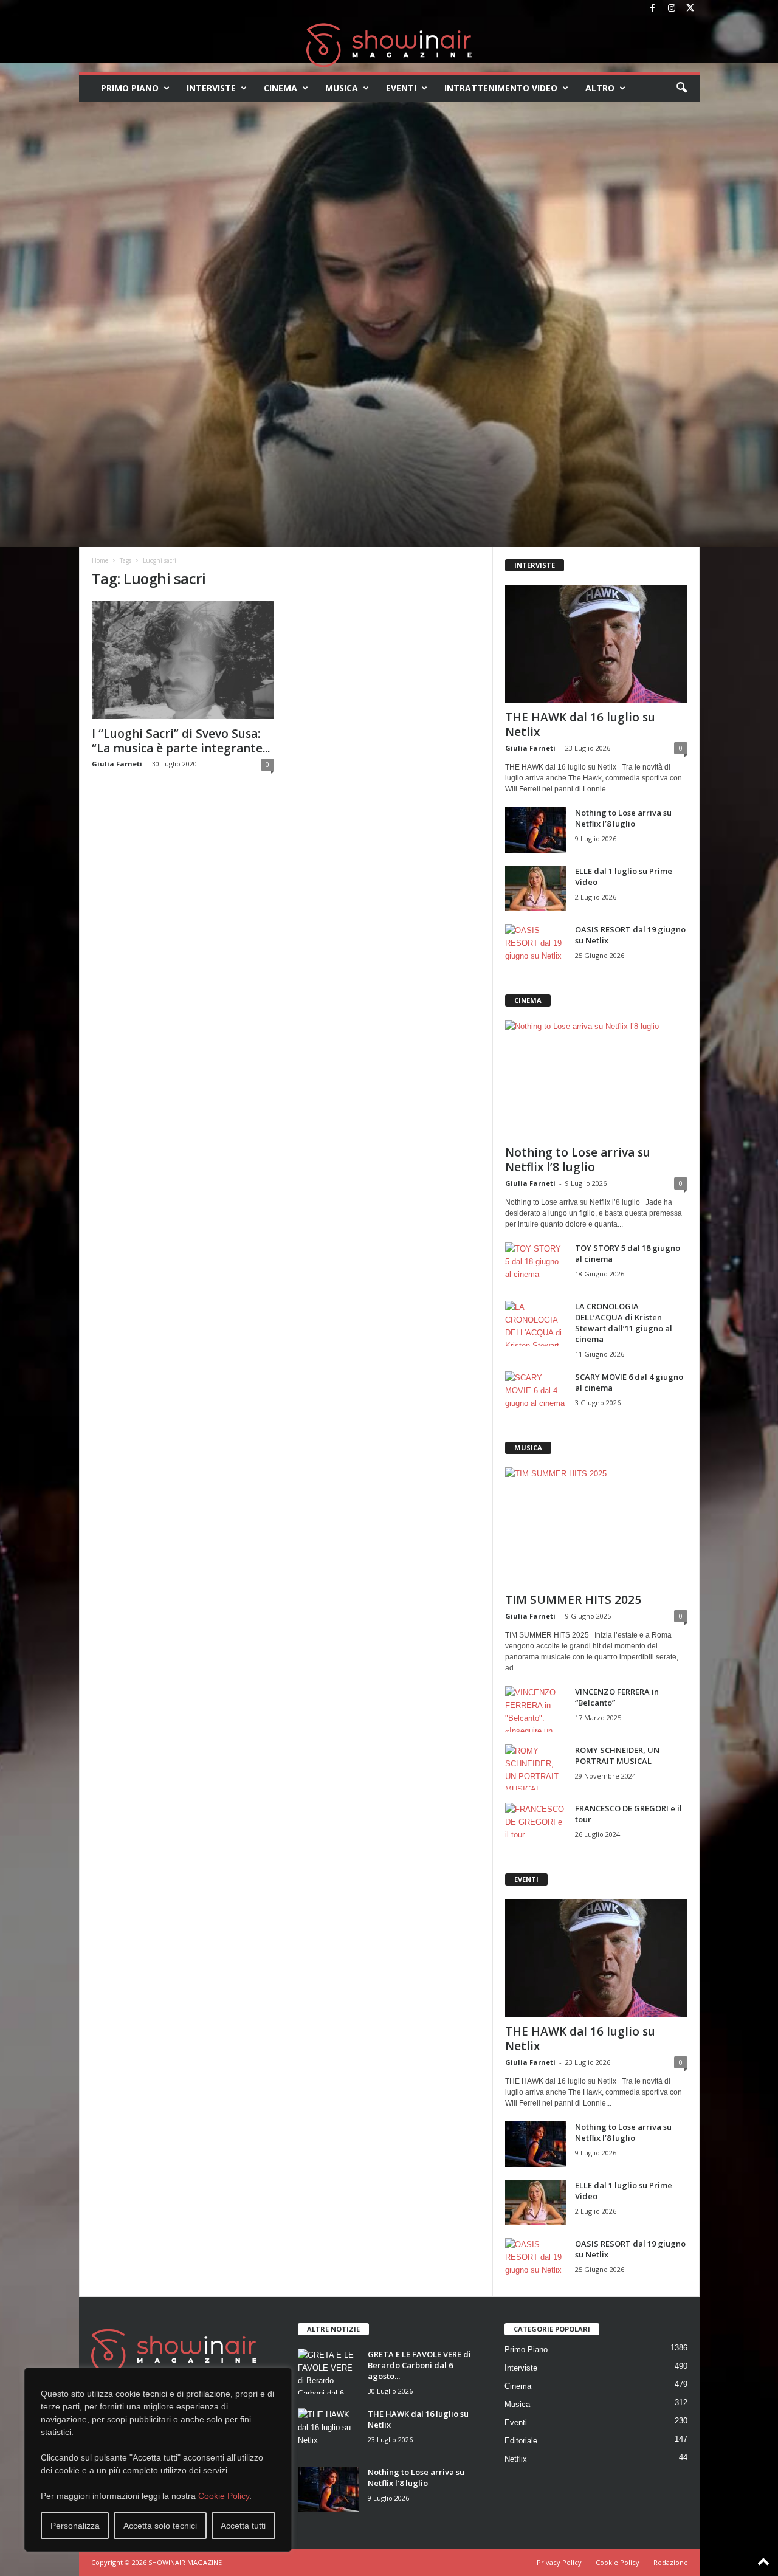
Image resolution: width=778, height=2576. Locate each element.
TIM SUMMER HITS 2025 (573, 1600)
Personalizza (75, 2526)
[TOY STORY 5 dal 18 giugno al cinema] (535, 1265)
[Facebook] (653, 9)
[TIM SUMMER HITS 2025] (596, 1526)
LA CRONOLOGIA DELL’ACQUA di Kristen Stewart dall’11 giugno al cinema (624, 1323)
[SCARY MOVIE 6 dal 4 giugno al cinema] (535, 1394)
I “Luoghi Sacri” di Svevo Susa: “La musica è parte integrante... (181, 741)
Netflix (516, 2459)
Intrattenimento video (501, 88)
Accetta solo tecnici (160, 2526)
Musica (342, 88)
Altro (600, 88)
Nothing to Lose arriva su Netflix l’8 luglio (623, 818)
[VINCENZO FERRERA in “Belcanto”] (535, 1709)
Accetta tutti (243, 2526)
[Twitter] (690, 9)
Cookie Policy (224, 2496)
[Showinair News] (389, 45)
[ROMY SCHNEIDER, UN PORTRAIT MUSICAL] (535, 1767)
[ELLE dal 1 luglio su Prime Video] (535, 888)
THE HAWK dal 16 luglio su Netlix (580, 725)
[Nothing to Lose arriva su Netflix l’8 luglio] (535, 830)
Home (100, 560)
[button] (681, 88)
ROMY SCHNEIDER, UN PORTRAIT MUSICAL (617, 1755)
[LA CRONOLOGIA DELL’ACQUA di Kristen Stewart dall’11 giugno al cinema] (535, 1324)
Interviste (211, 88)
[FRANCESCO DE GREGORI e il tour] (535, 1826)
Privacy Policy (559, 2562)
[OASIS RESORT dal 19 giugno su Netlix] (535, 947)
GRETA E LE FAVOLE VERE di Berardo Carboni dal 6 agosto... (419, 2365)
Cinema (281, 88)
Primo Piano (130, 88)
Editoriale (521, 2441)
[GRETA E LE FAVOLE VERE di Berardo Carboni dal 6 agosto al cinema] (328, 2371)
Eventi (401, 88)
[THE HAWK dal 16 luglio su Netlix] (596, 644)
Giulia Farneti (117, 764)
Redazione (671, 2562)
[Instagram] (672, 9)
